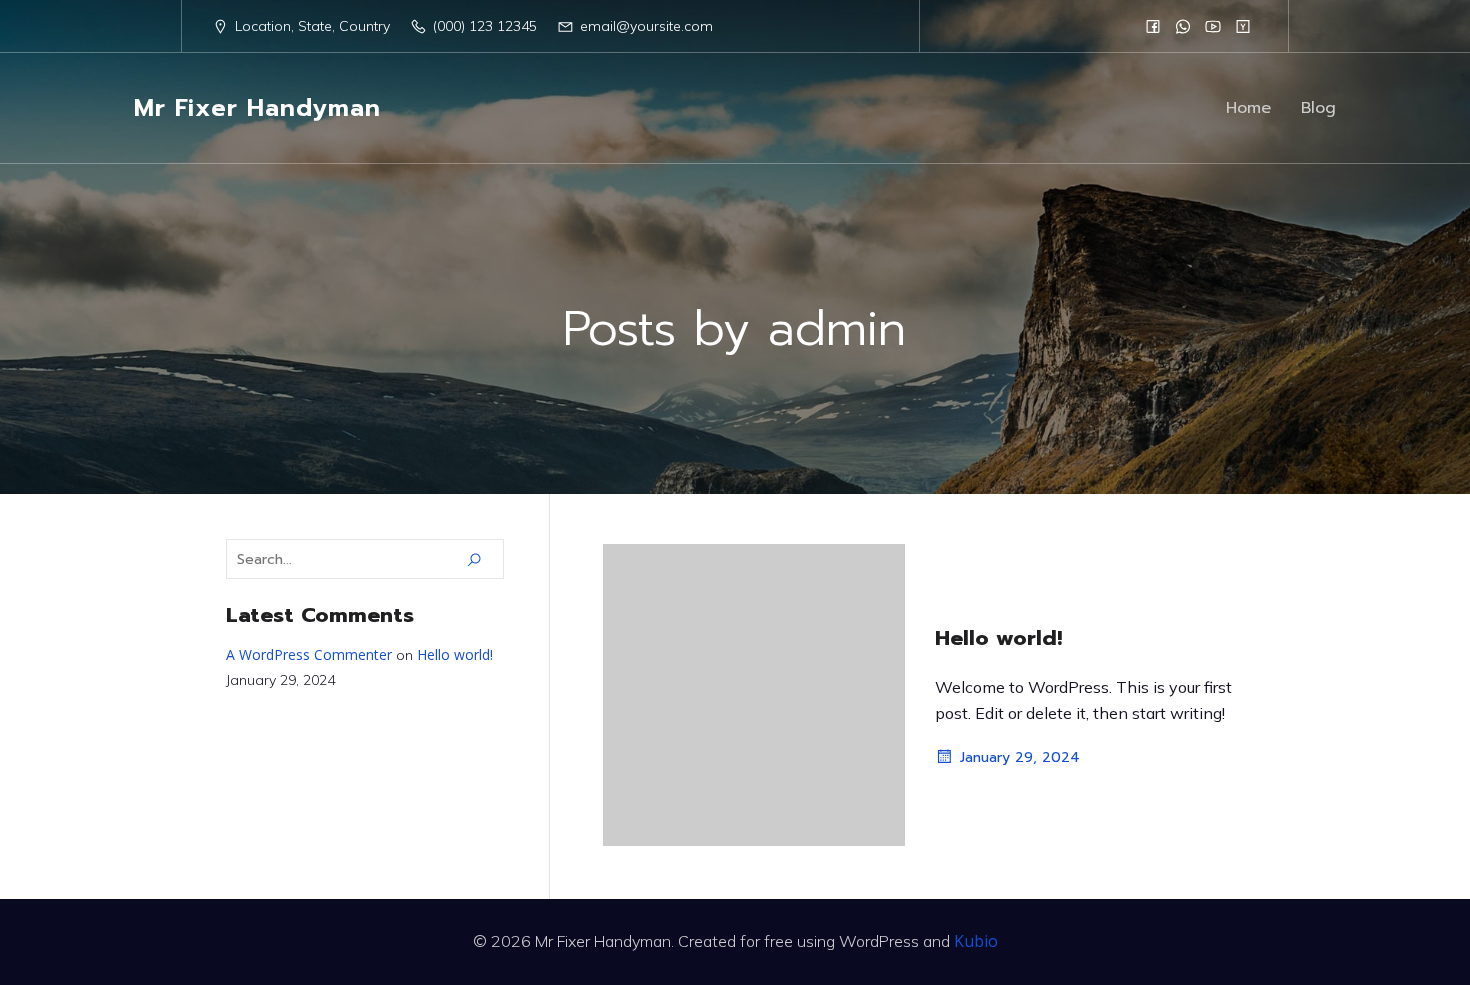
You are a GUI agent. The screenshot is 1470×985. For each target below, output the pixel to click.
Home (1248, 108)
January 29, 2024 (1020, 757)
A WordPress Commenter (309, 654)
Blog (1318, 108)
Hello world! (455, 654)
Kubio (976, 941)
